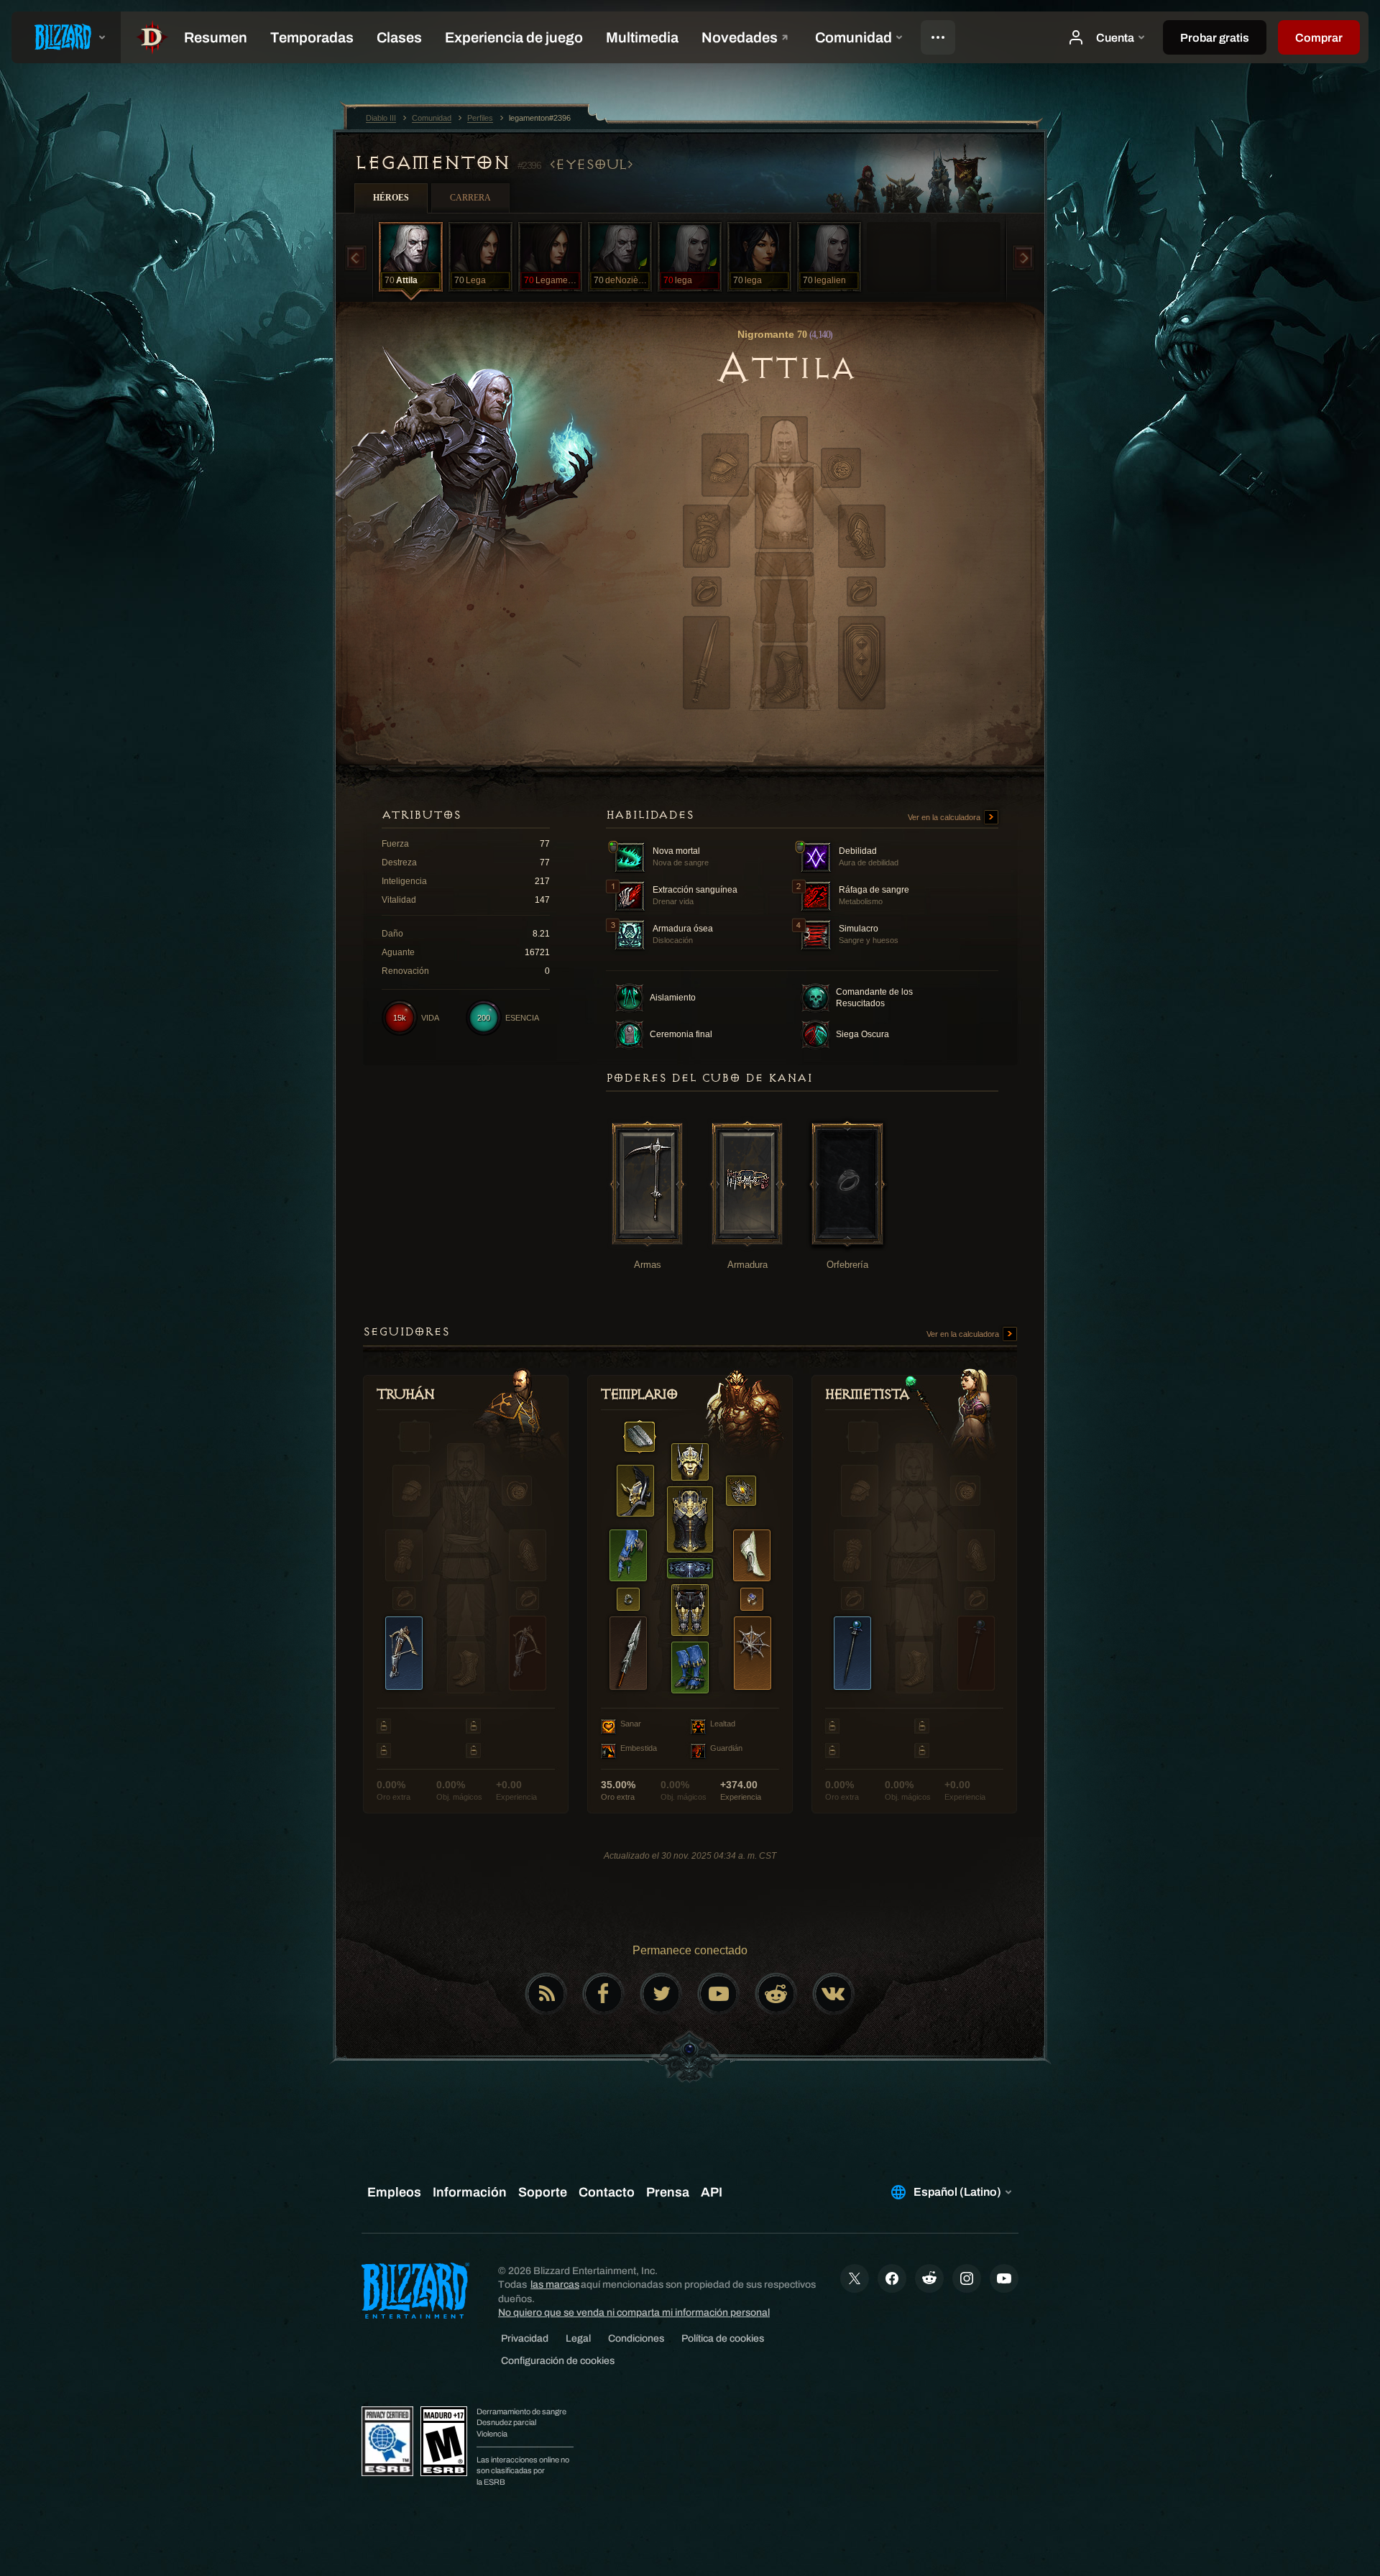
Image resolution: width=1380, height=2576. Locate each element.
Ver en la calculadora (945, 817)
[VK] (834, 1994)
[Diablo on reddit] (776, 1994)
